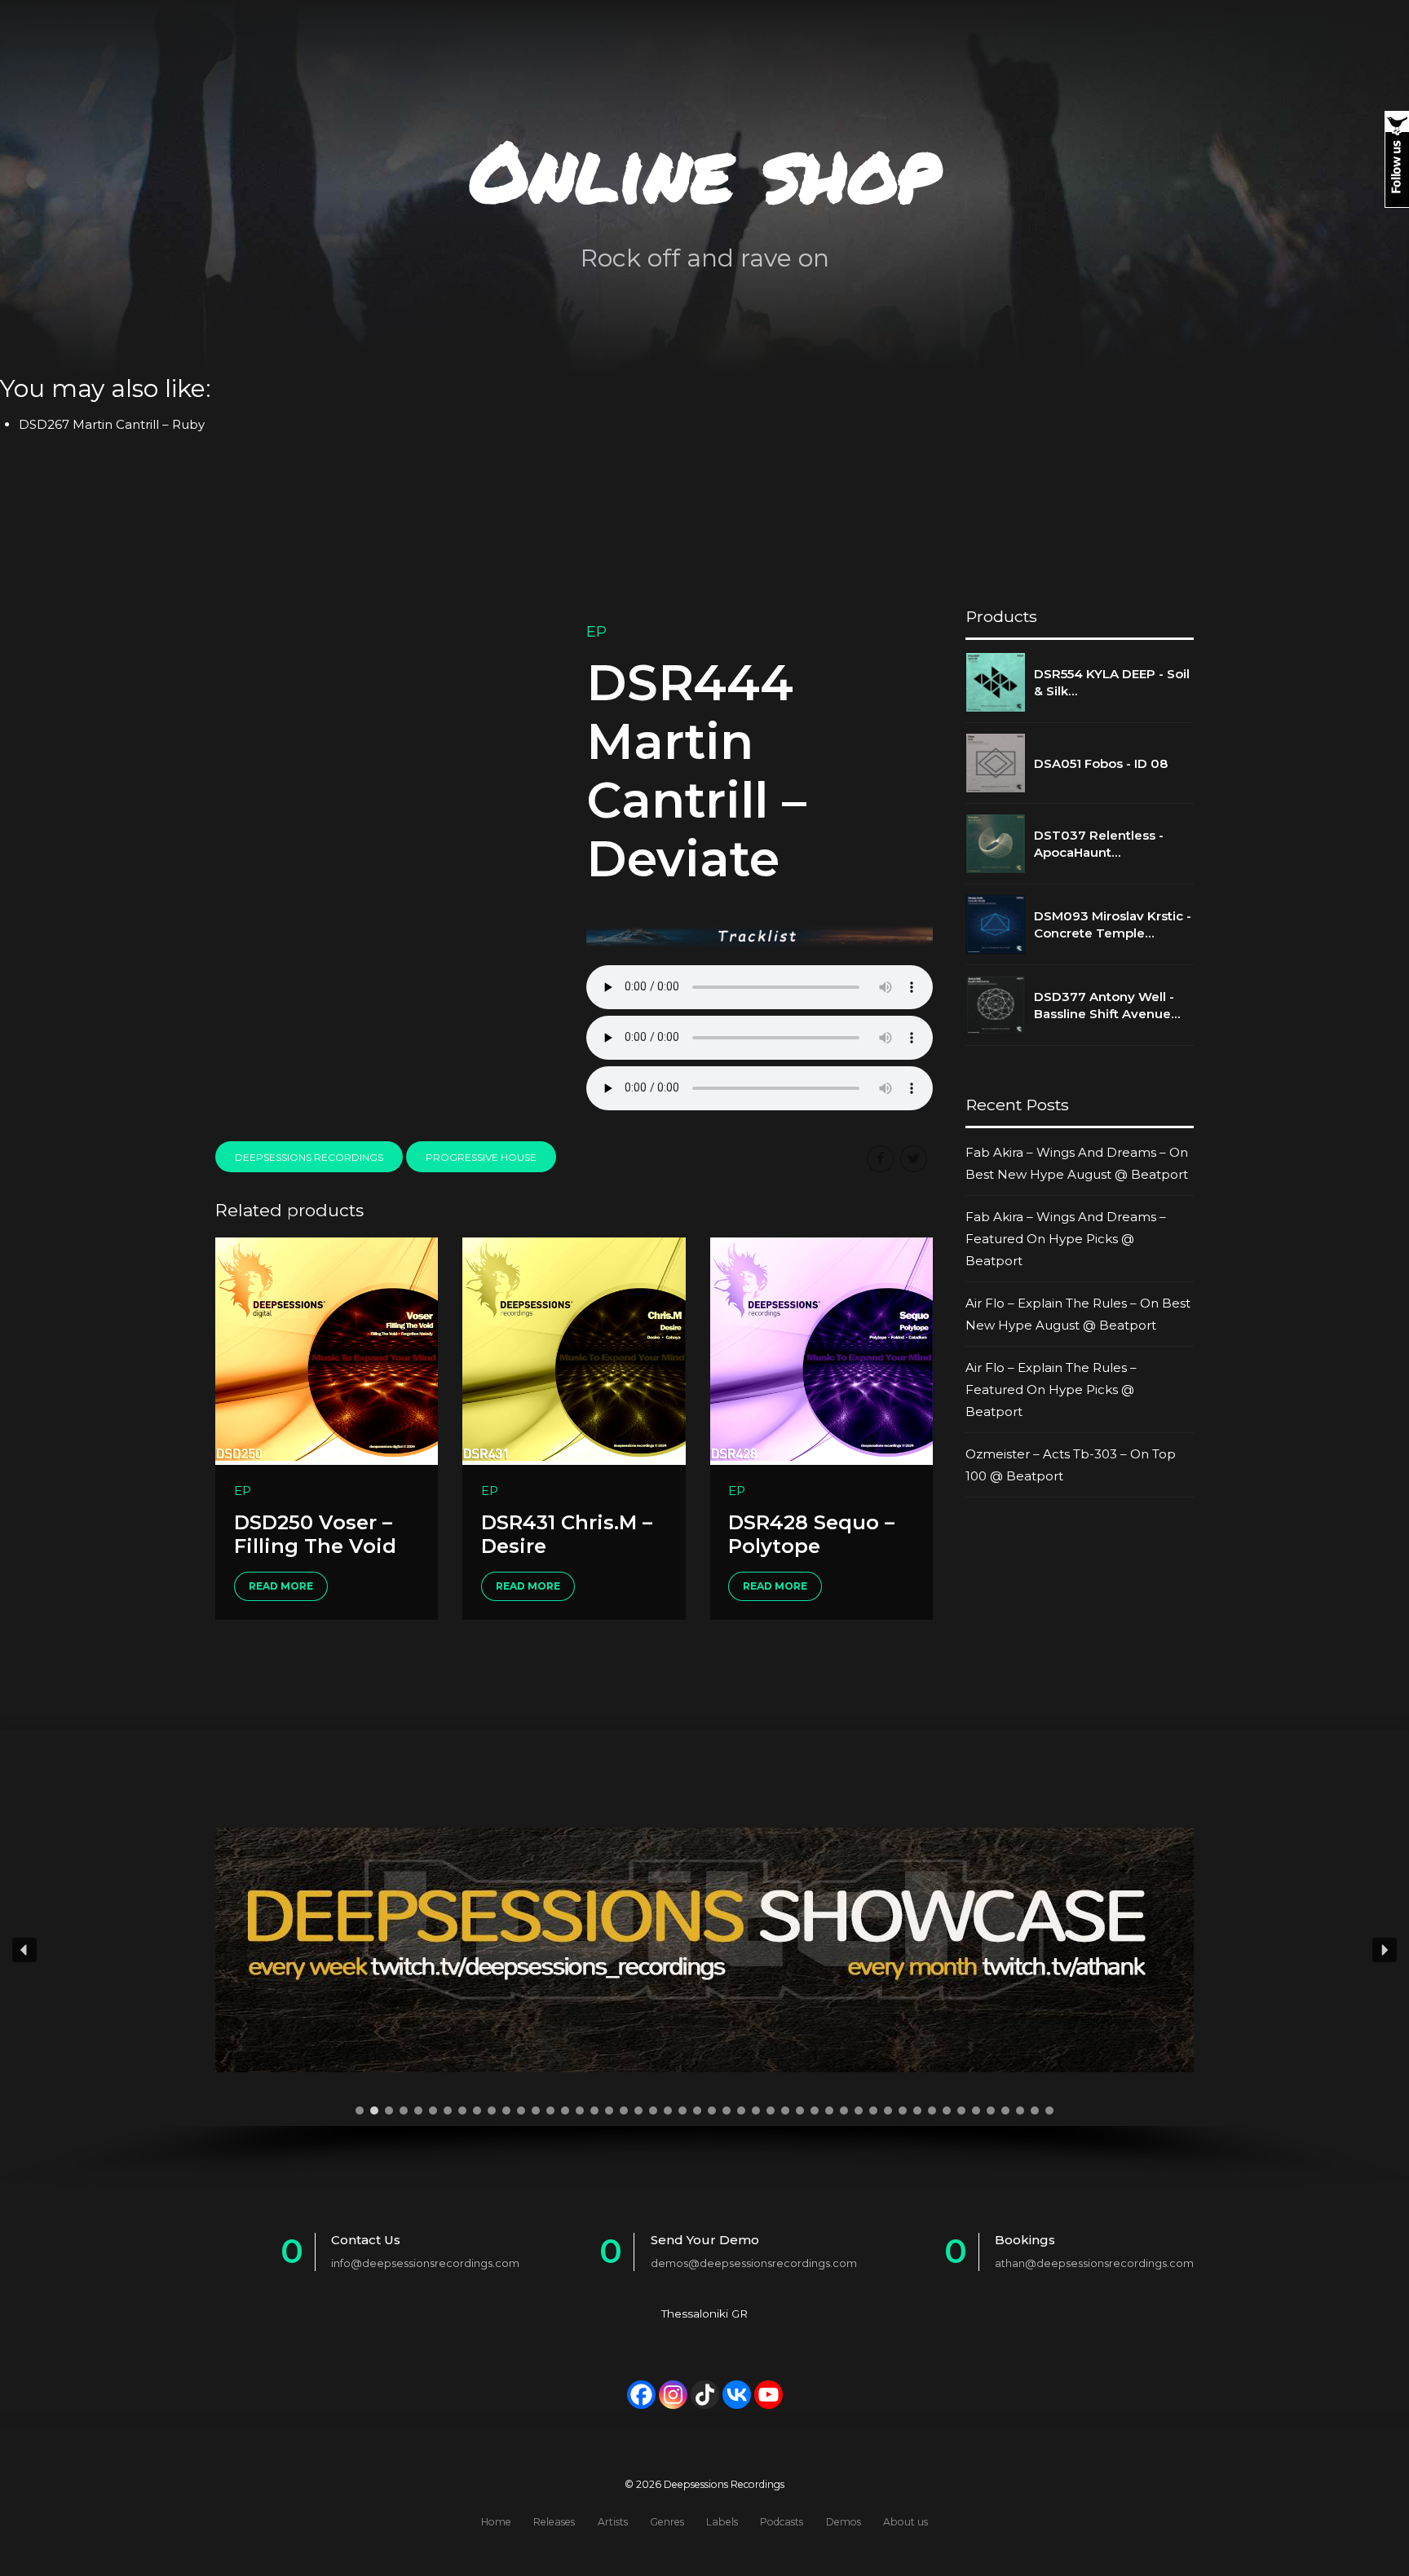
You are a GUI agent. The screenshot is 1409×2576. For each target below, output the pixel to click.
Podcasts (782, 2522)
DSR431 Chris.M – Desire (567, 1534)
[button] (24, 1950)
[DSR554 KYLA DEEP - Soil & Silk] (996, 682)
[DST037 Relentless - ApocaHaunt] (996, 844)
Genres (667, 2522)
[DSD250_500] (327, 1351)
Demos (844, 2522)
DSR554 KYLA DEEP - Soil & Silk (1112, 682)
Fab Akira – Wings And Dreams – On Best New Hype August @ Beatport (1077, 1163)
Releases (554, 2522)
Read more (281, 1586)
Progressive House (481, 1157)
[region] (704, 1981)
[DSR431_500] (574, 1351)
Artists (613, 2522)
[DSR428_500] (822, 1351)
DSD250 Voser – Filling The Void (315, 1534)
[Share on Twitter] (914, 1159)
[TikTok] (705, 2395)
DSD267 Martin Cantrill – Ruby (112, 424)
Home (496, 2522)
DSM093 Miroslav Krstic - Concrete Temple (1113, 924)
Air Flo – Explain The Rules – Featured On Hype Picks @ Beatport (1051, 1389)
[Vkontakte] (737, 2395)
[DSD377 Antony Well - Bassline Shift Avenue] (996, 1005)
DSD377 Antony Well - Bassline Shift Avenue (1104, 1005)
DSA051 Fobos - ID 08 (1101, 763)
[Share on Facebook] (880, 1159)
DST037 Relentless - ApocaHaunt (1099, 844)
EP (596, 632)
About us (905, 2522)
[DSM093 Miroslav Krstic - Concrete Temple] (996, 924)
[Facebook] (641, 2395)
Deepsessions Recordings (309, 1157)
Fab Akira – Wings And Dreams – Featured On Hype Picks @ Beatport (1066, 1239)
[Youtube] (769, 2395)
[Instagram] (673, 2395)
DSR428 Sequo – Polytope (811, 1534)
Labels (722, 2522)
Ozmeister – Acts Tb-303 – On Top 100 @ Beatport (1071, 1465)
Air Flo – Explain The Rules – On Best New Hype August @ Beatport (1078, 1314)
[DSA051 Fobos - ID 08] (996, 763)
